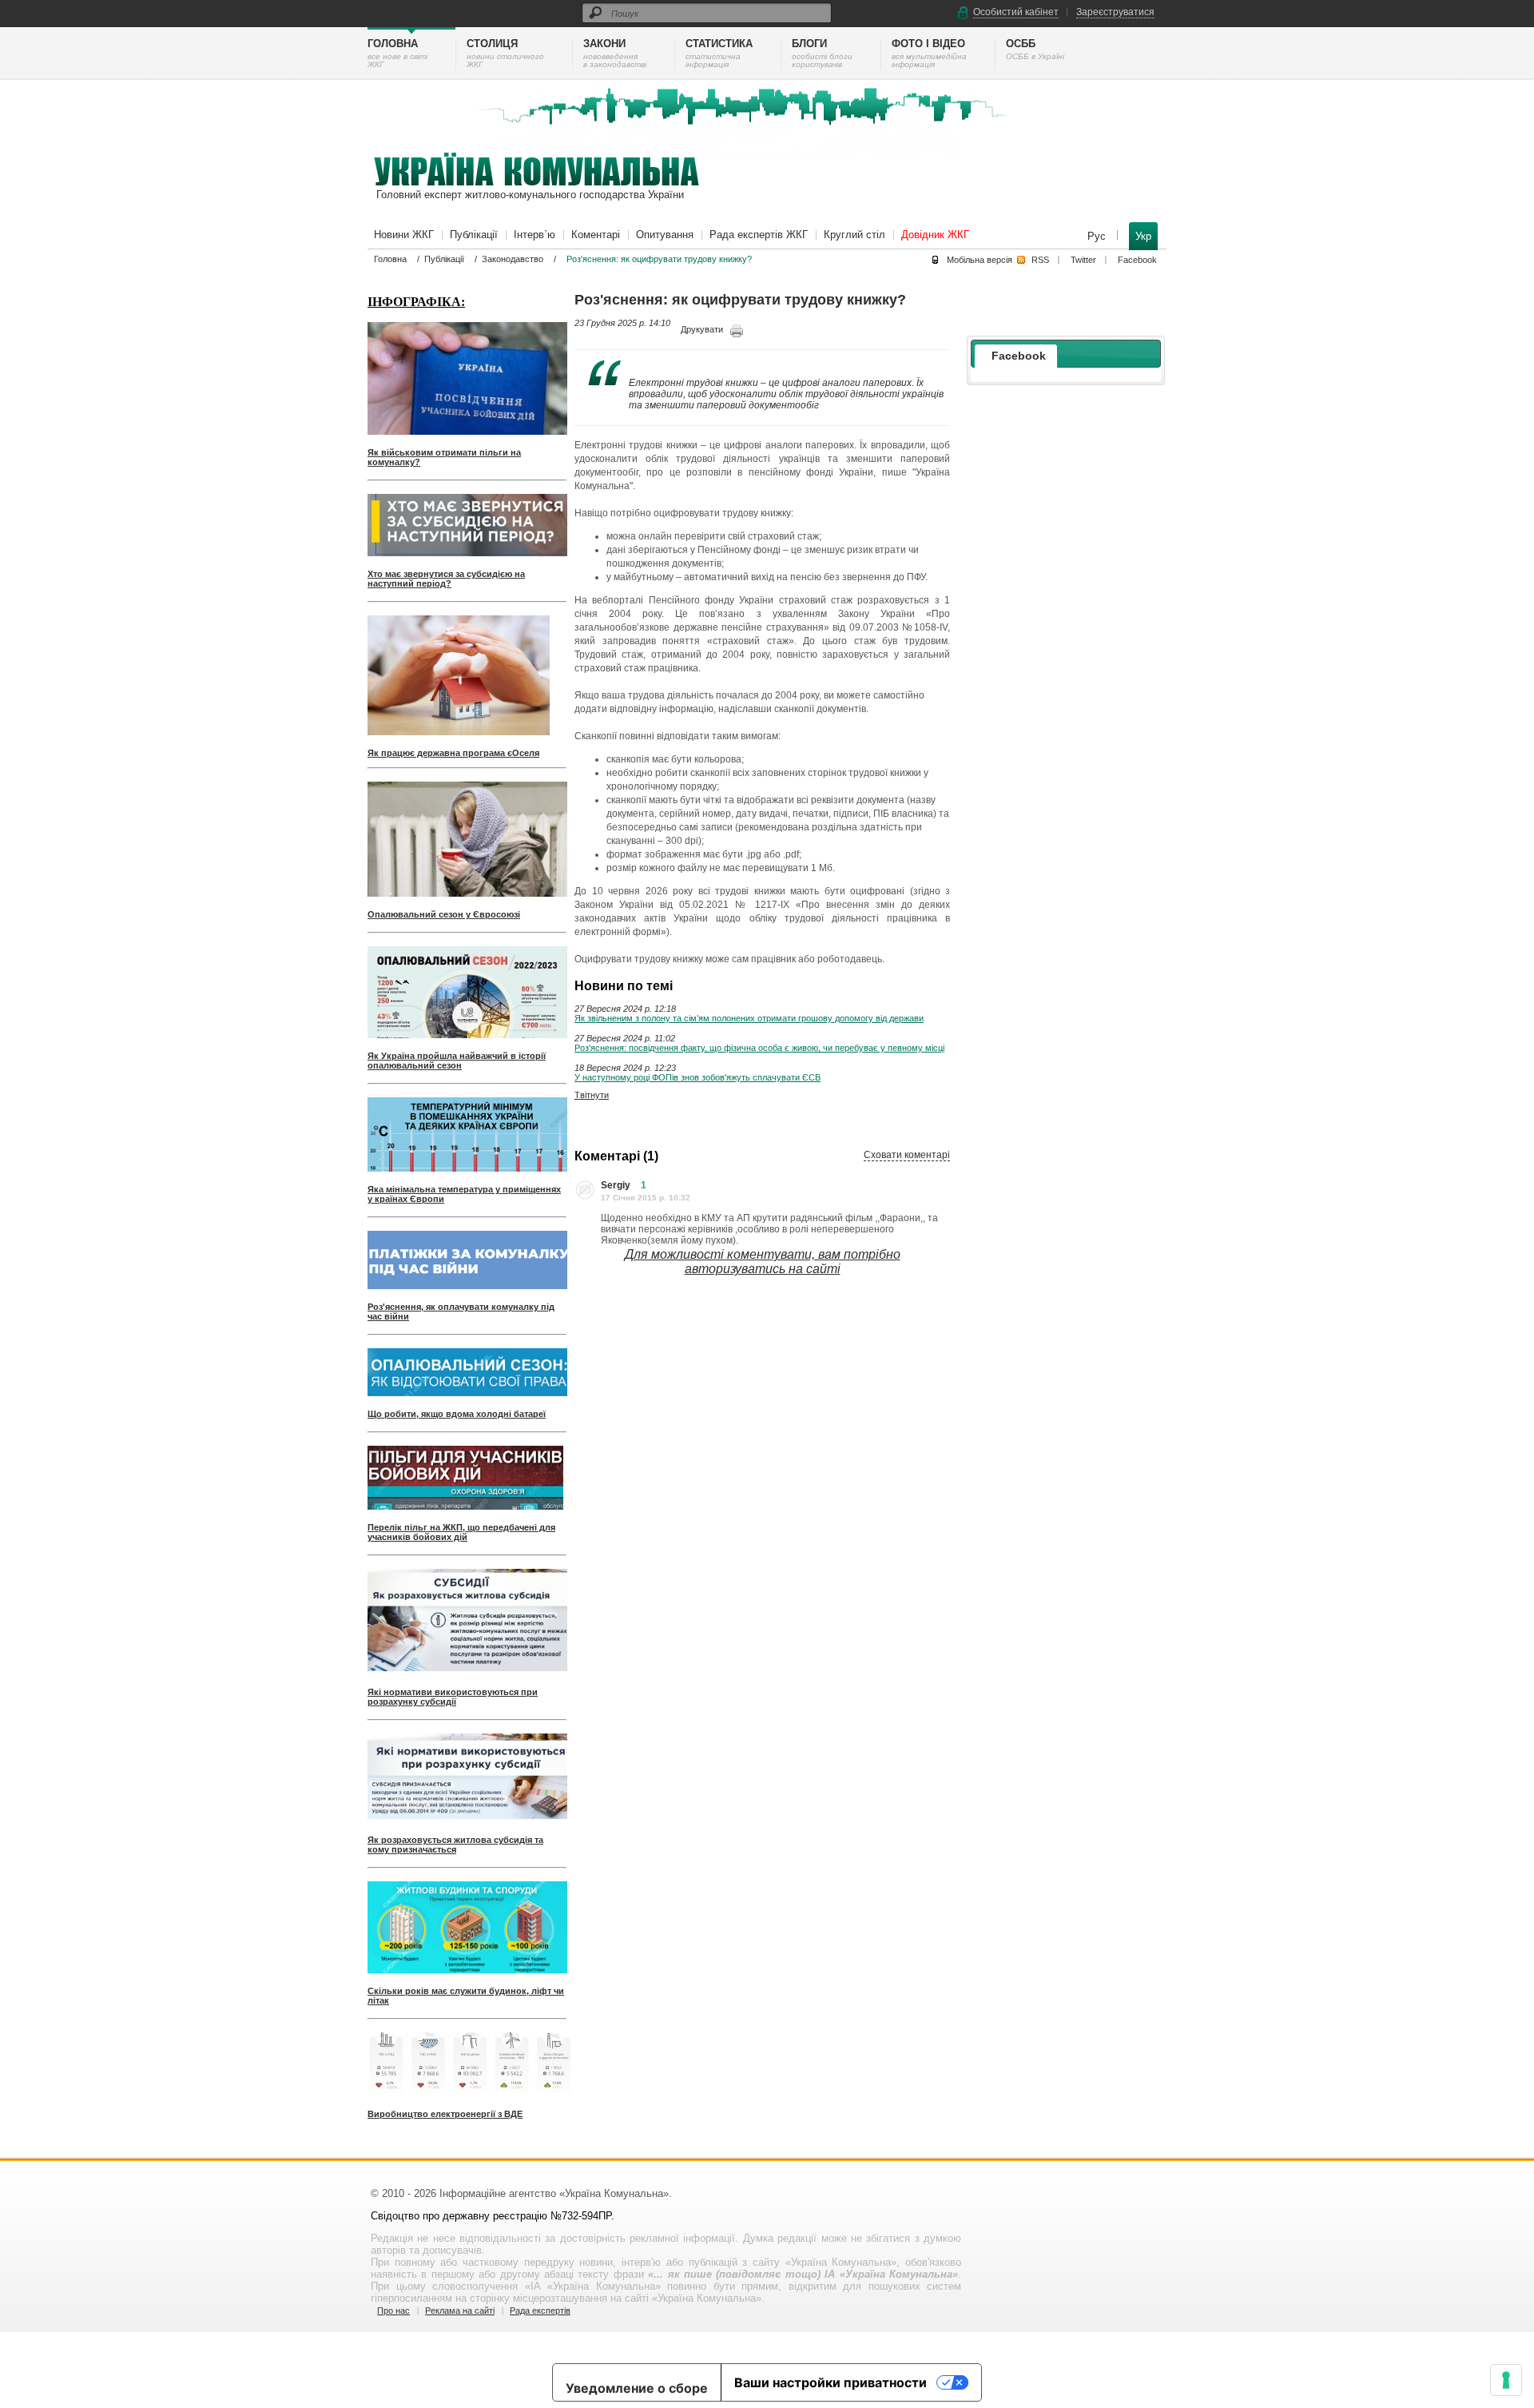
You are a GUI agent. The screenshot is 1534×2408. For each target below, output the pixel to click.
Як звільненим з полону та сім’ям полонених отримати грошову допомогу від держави (749, 1018)
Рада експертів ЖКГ (759, 235)
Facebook (1137, 260)
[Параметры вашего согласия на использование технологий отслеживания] (1506, 2380)
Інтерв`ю (535, 235)
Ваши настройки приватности (831, 2382)
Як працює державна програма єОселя (453, 753)
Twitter (1083, 260)
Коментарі (596, 235)
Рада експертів (540, 2310)
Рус (1098, 236)
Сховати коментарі (907, 1155)
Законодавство (513, 259)
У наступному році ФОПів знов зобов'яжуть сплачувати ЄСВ (697, 1077)
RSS (1040, 260)
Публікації (474, 235)
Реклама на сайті (460, 2310)
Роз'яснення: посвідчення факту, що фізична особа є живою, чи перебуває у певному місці (759, 1048)
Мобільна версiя (980, 260)
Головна (390, 259)
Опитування (665, 235)
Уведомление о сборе (637, 2388)
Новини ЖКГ (404, 235)
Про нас (393, 2310)
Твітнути (592, 1095)
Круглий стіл (854, 235)
